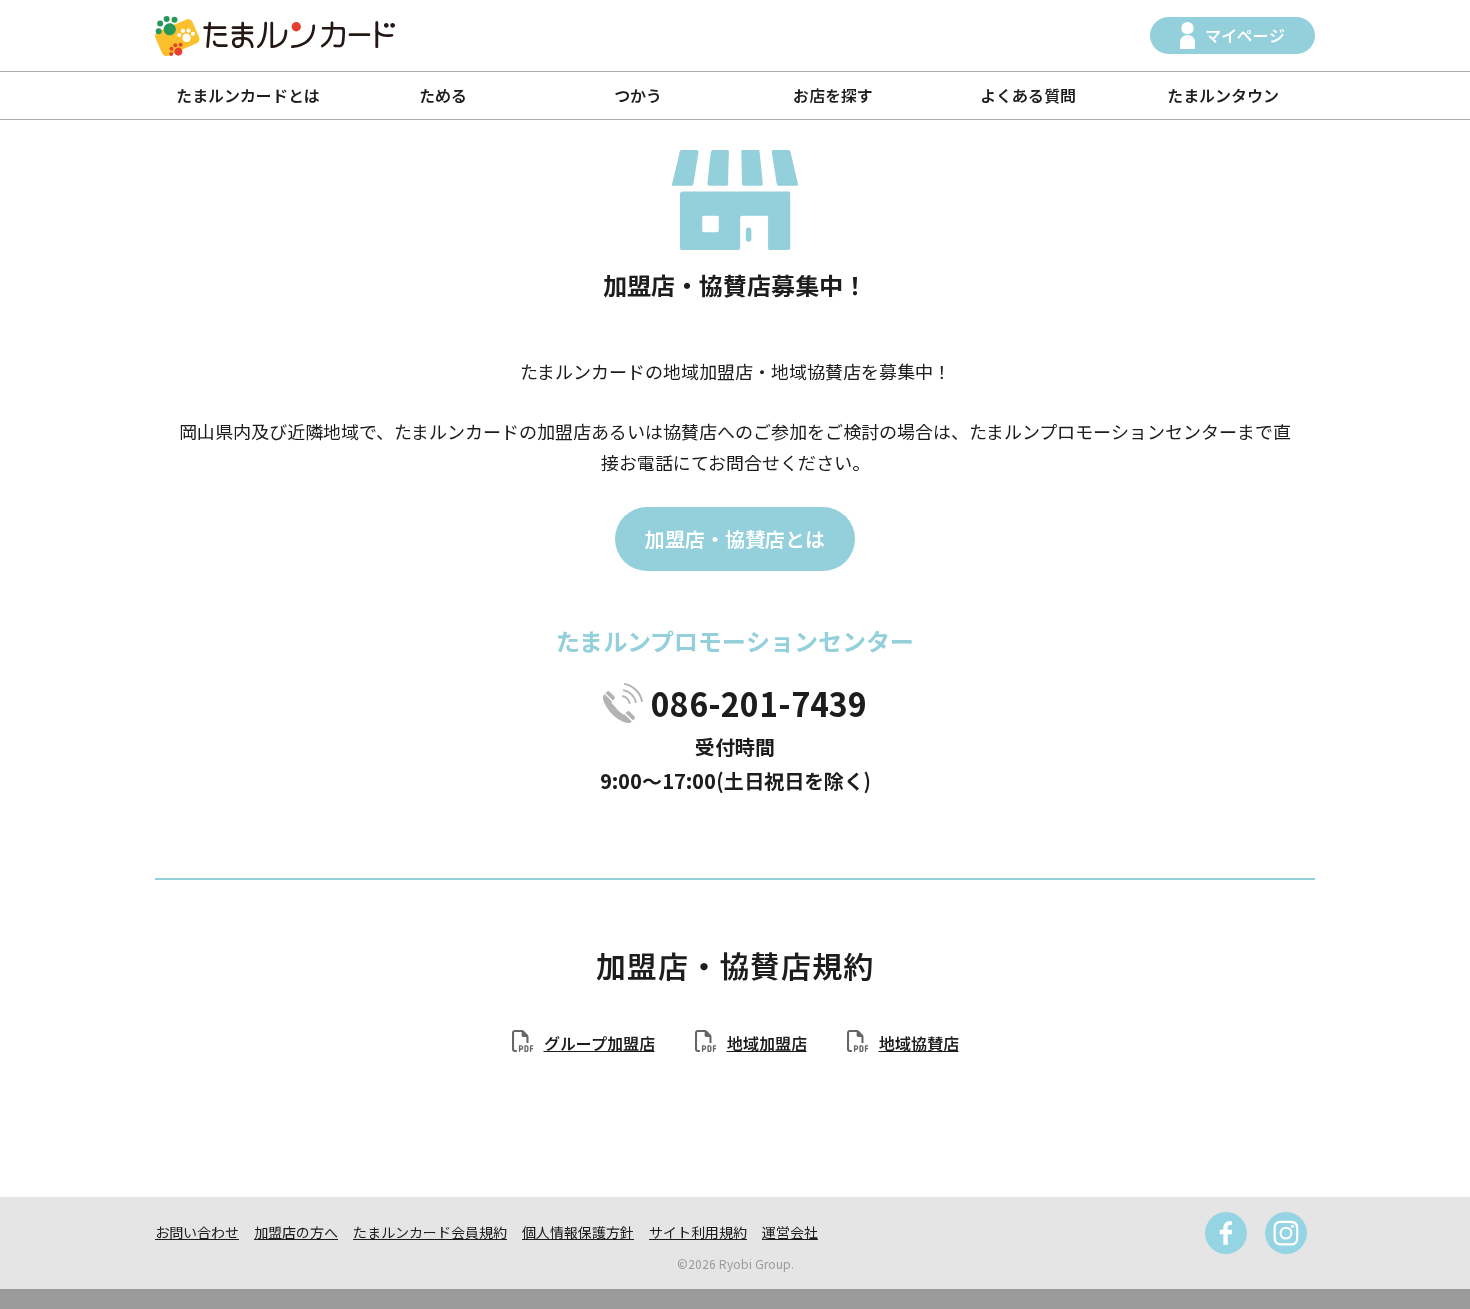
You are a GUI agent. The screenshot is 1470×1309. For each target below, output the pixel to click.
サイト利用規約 (698, 1232)
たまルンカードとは (248, 95)
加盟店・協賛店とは (735, 538)
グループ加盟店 (599, 1043)
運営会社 (790, 1232)
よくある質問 (1028, 95)
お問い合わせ (197, 1232)
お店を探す (833, 95)
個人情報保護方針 (578, 1232)
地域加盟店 (767, 1043)
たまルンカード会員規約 (430, 1232)
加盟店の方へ (296, 1232)
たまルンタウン (1223, 95)
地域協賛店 (919, 1043)
